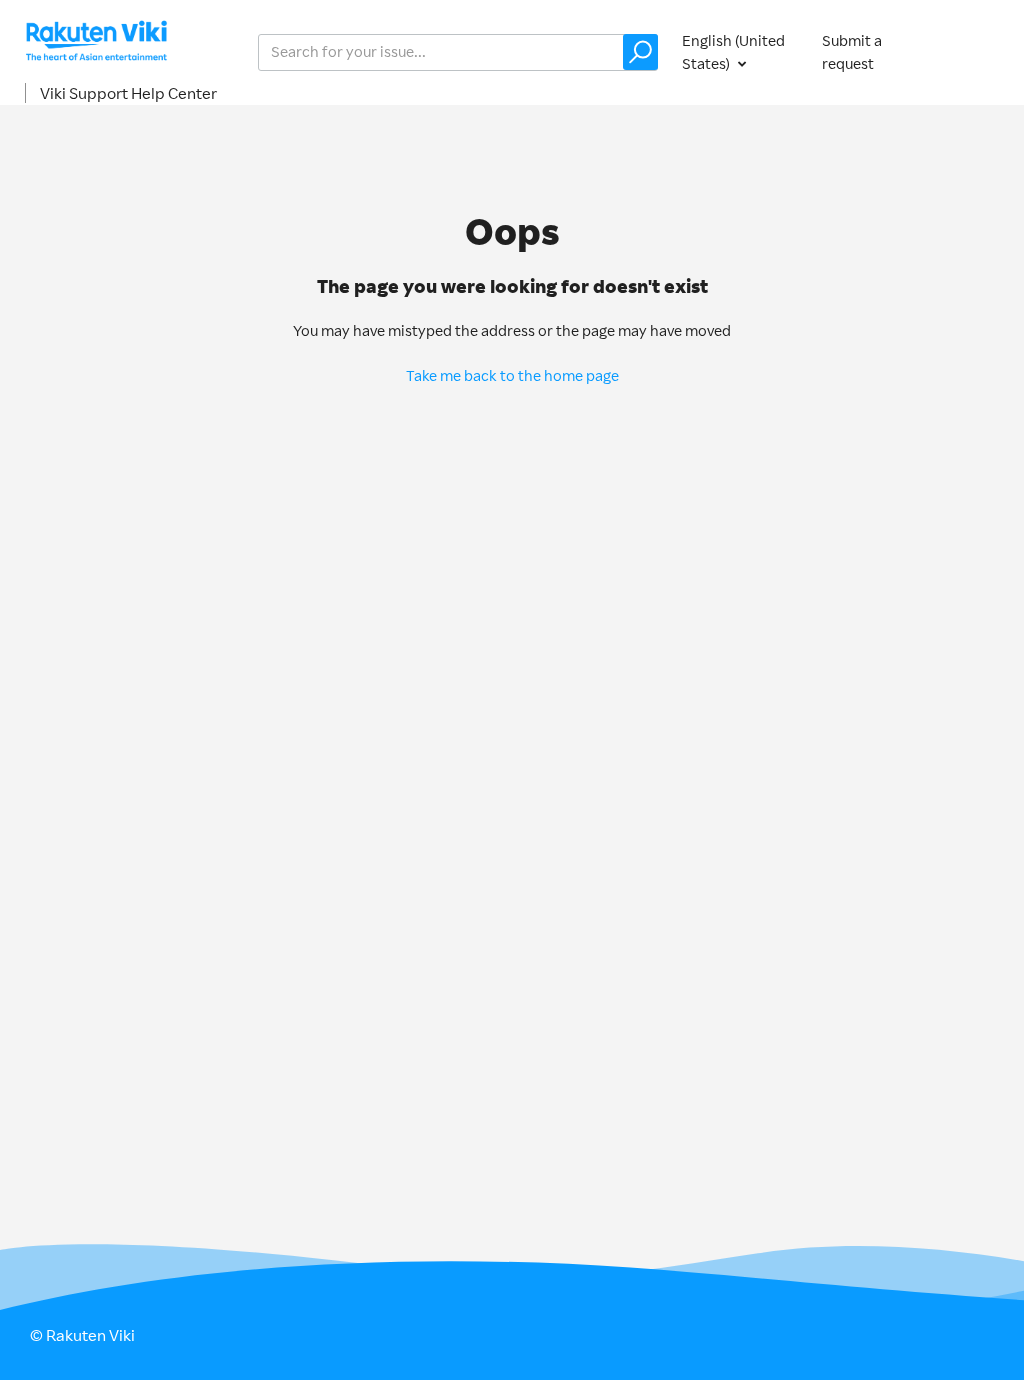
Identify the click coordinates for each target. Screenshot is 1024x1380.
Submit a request (852, 52)
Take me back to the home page (512, 375)
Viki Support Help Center (128, 93)
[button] (640, 52)
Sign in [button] (972, 51)
